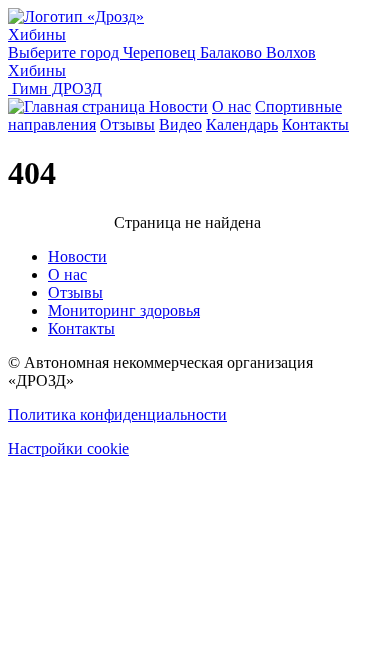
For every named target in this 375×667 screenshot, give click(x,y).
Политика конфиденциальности (117, 414)
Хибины (37, 34)
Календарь (242, 124)
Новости (178, 106)
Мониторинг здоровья (124, 310)
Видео (180, 124)
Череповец (161, 52)
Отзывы (127, 124)
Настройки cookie (68, 448)
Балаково (233, 52)
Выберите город (65, 52)
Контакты (315, 124)
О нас (231, 106)
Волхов (291, 52)
